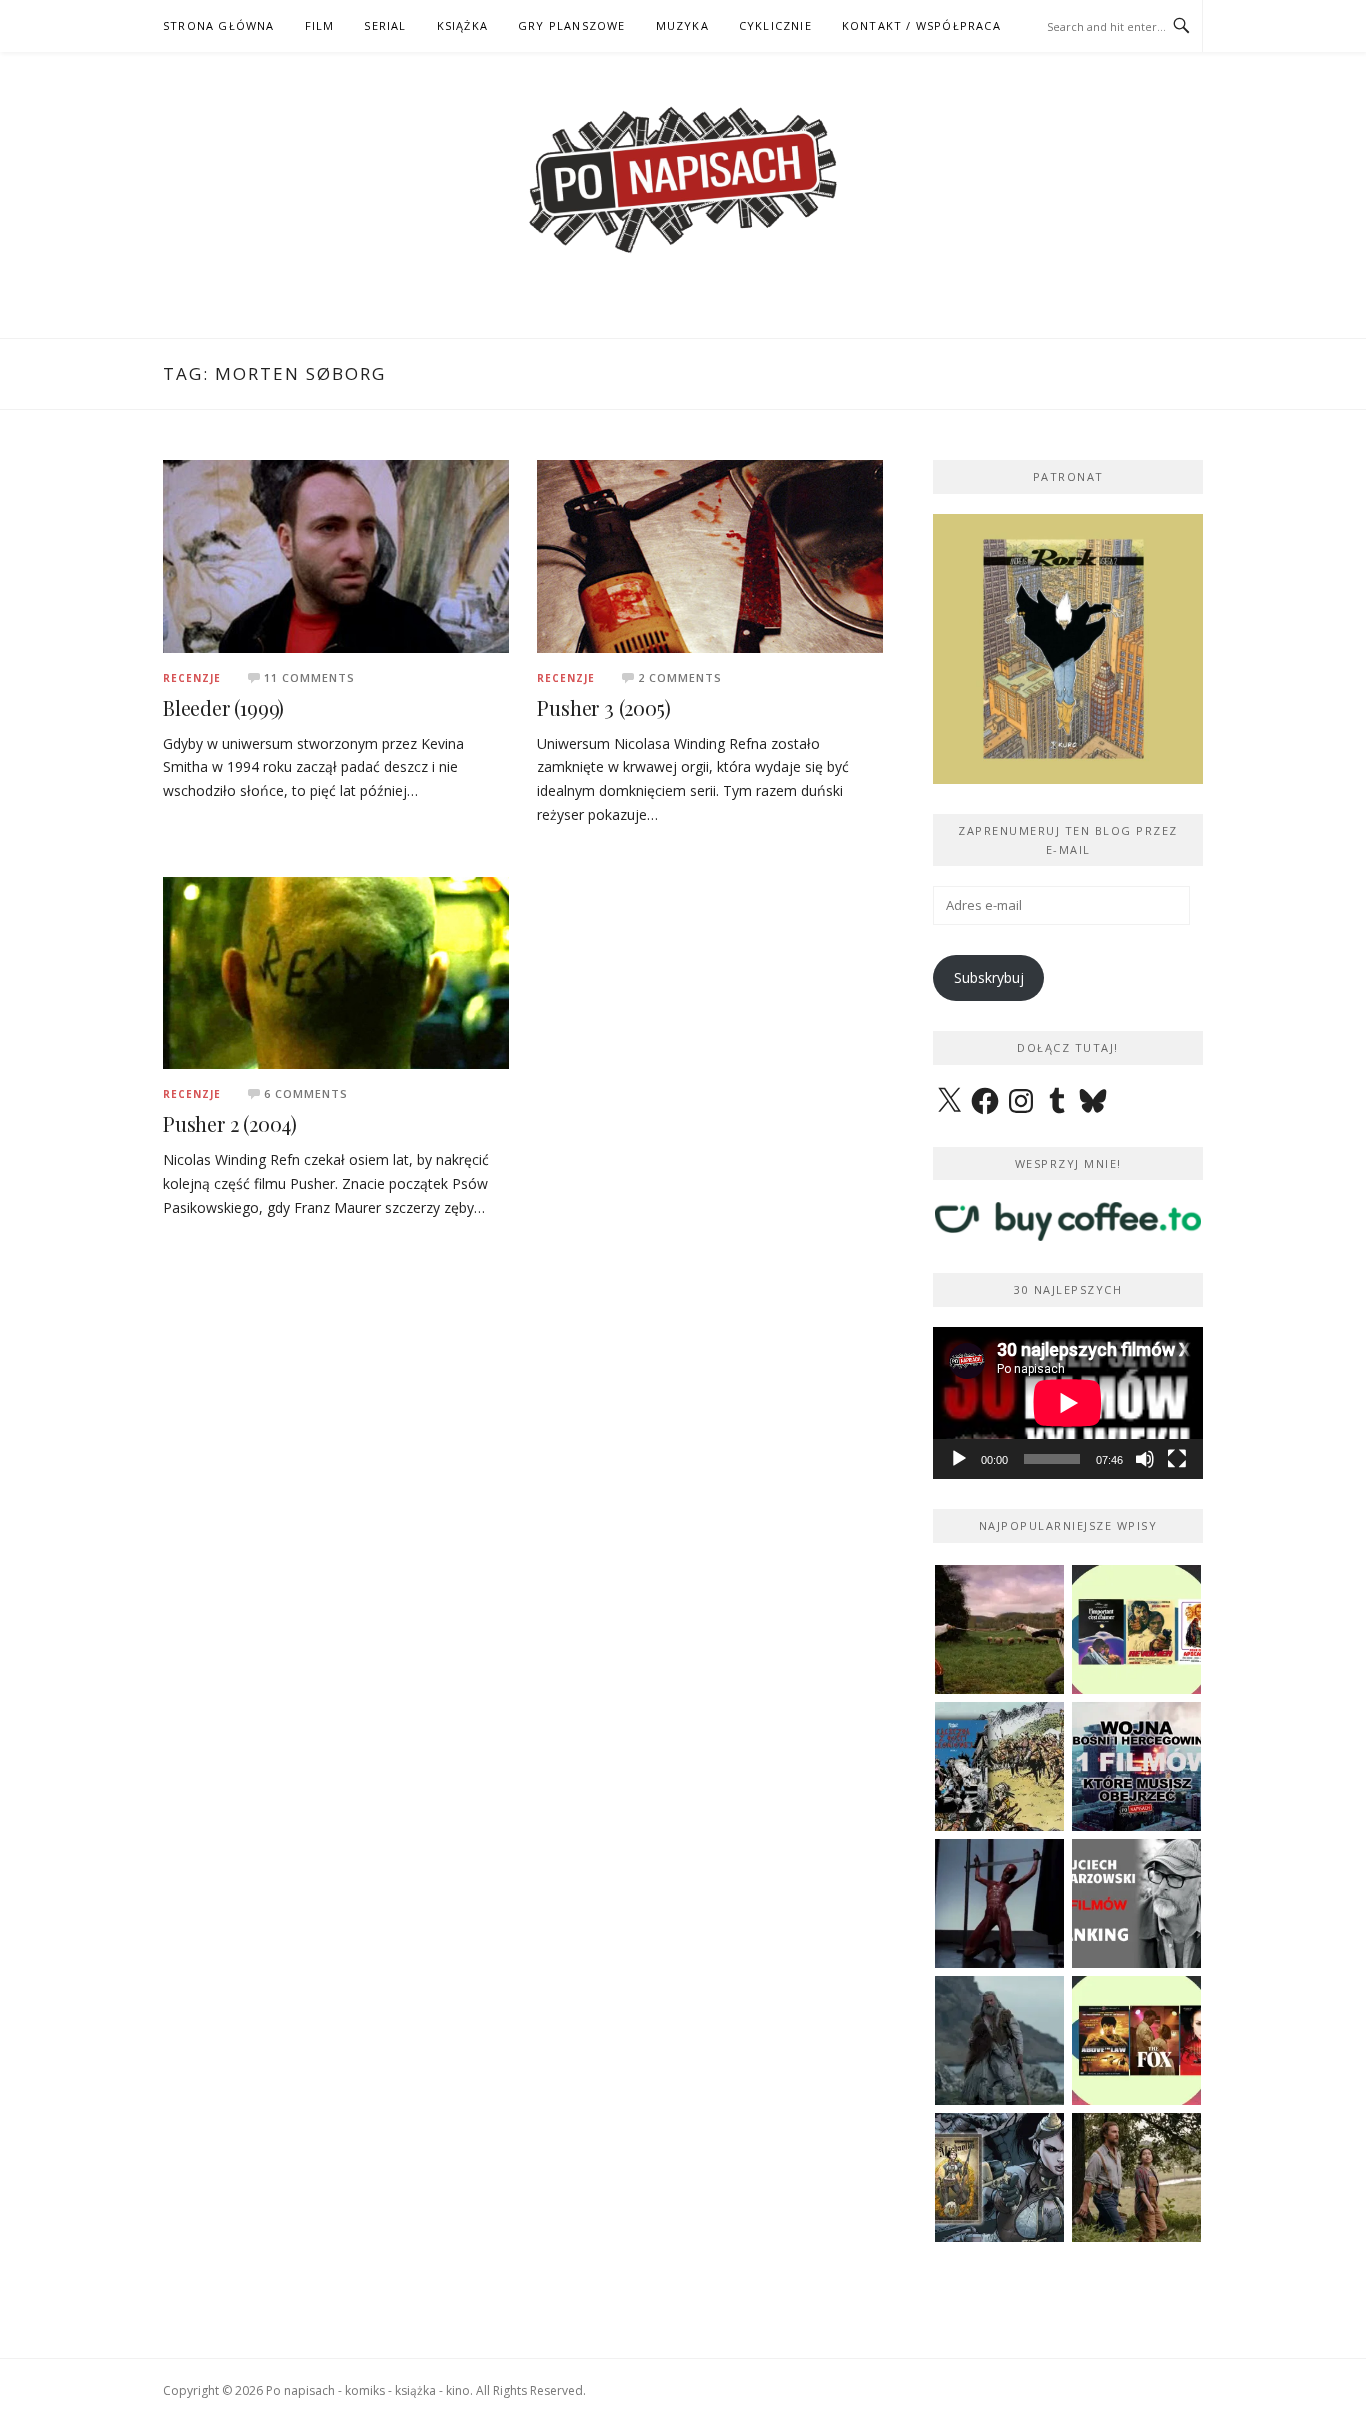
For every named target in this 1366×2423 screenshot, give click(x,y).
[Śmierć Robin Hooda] (999, 2040)
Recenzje (192, 678)
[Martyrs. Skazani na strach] (999, 1903)
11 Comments (309, 677)
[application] (1068, 1403)
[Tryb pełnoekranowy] (1177, 1459)
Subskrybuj (989, 977)
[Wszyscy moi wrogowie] (1136, 2177)
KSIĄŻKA (462, 25)
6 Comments (306, 1093)
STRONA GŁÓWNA (219, 25)
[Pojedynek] (999, 1629)
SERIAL (385, 25)
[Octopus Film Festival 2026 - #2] (1136, 2040)
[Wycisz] (1145, 1459)
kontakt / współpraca (921, 25)
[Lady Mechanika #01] (999, 2177)
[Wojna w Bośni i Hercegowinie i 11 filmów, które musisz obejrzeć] (1136, 1766)
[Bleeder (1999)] (336, 554)
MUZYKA (682, 25)
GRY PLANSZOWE (572, 25)
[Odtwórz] (959, 1459)
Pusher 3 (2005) (603, 707)
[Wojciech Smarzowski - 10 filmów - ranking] (1136, 1903)
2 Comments (680, 677)
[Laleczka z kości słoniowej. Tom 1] (999, 1766)
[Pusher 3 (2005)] (710, 554)
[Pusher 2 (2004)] (336, 971)
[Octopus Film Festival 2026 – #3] (1136, 1629)
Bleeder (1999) (223, 707)
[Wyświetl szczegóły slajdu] (1068, 649)
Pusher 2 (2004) (230, 1123)
